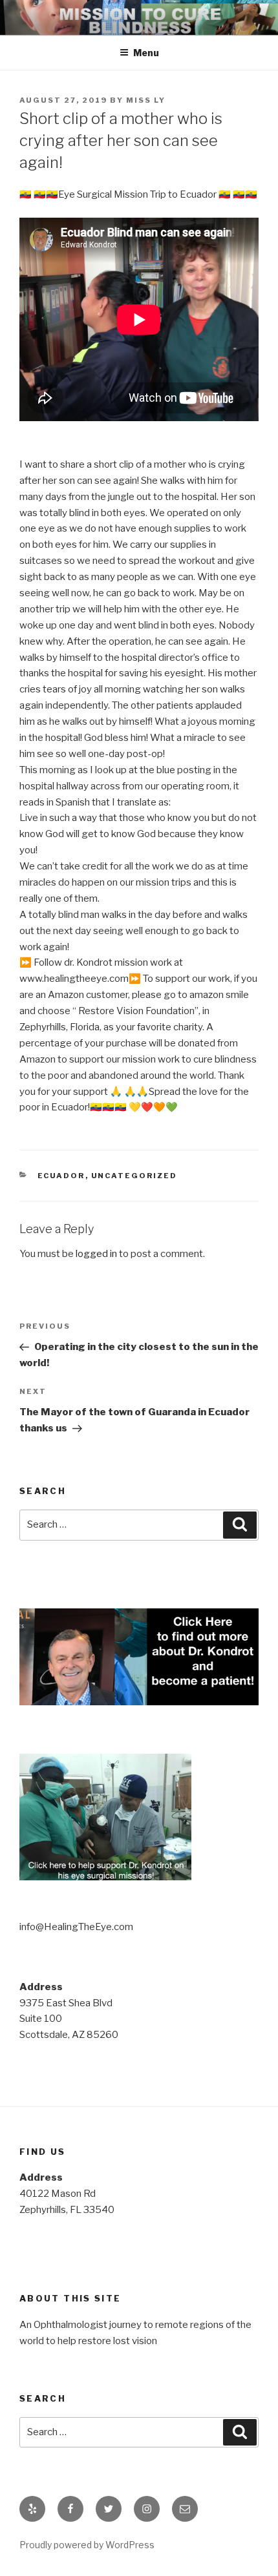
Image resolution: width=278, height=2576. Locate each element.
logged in (96, 1254)
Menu (146, 53)
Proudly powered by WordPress (87, 2545)
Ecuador (61, 1176)
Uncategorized (134, 1176)
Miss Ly (146, 100)
